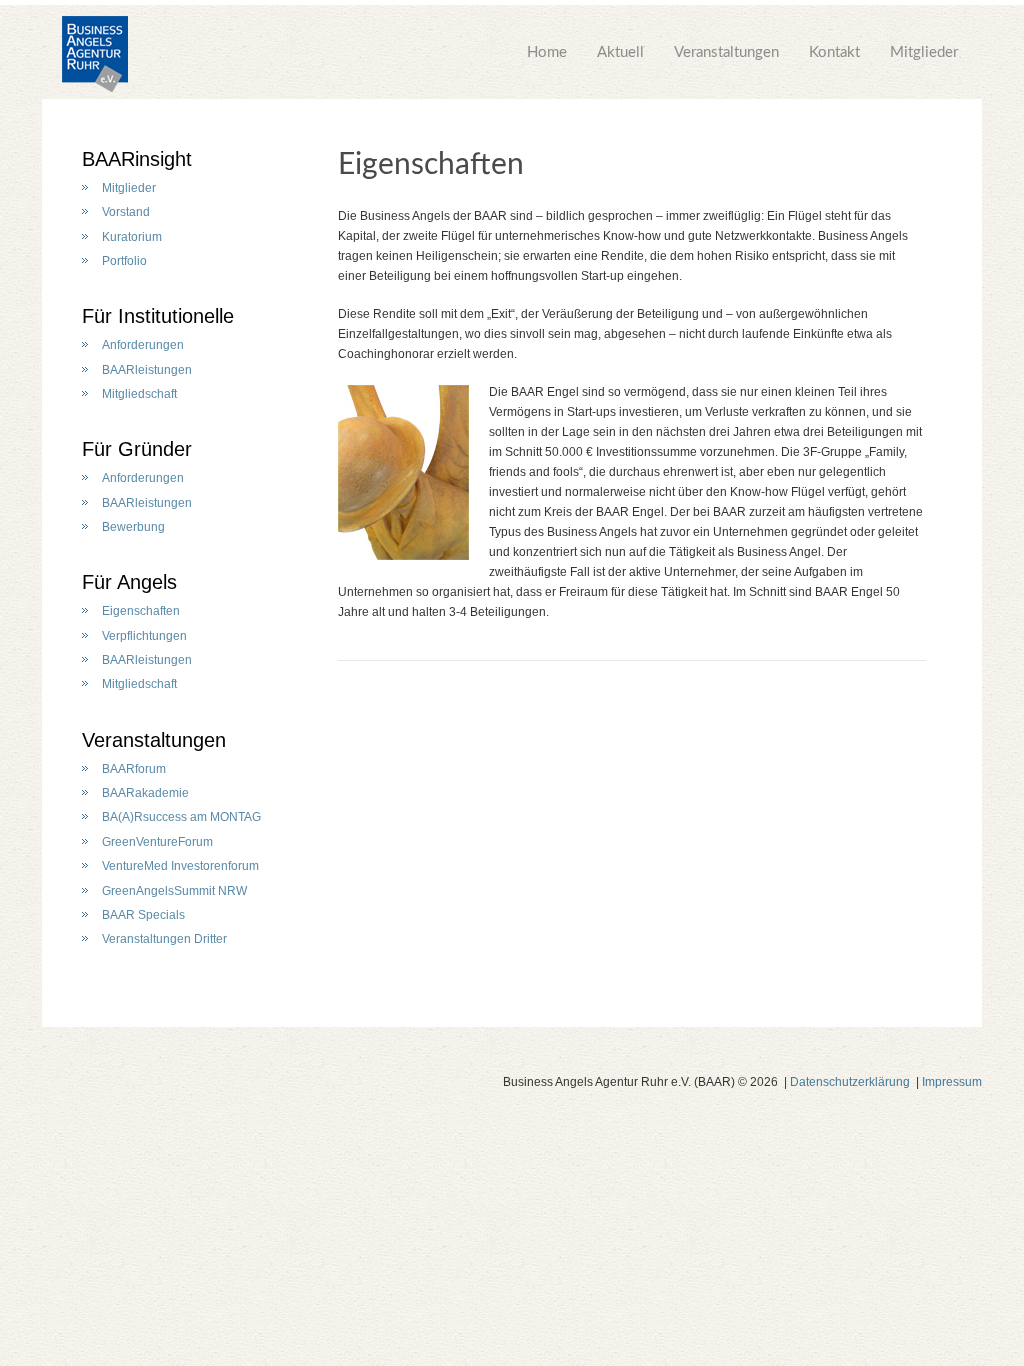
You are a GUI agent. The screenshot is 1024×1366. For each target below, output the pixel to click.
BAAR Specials (143, 915)
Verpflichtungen (144, 636)
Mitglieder (924, 52)
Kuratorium (132, 237)
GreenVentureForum (157, 842)
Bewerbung (133, 527)
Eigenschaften (141, 611)
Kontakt (834, 52)
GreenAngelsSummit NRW (174, 891)
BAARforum (134, 769)
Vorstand (126, 212)
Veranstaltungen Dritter (164, 939)
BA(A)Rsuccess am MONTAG (181, 817)
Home (547, 52)
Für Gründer (137, 449)
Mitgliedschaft (139, 394)
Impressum (952, 1082)
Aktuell (620, 52)
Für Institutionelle (158, 316)
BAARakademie (145, 793)
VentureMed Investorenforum (180, 866)
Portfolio (124, 261)
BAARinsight (137, 159)
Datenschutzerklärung (850, 1082)
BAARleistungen (147, 370)
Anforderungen (143, 345)
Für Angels (129, 582)
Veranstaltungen (726, 52)
